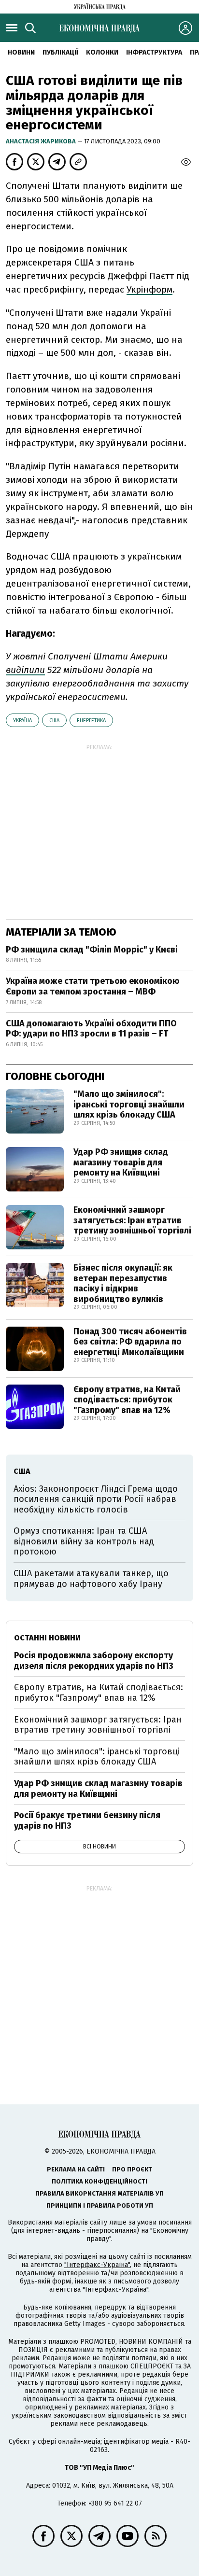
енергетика (91, 721)
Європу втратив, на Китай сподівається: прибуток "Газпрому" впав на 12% (127, 1400)
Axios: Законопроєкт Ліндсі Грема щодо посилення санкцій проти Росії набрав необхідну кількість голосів (96, 1499)
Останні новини (47, 1638)
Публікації (60, 52)
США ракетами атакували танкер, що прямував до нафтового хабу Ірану (91, 1579)
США (54, 721)
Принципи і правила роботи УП (100, 2205)
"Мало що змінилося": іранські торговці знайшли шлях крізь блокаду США (129, 1104)
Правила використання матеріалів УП (99, 2193)
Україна (22, 721)
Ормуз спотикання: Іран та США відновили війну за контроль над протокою (84, 1541)
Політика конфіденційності (99, 2181)
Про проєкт (132, 2169)
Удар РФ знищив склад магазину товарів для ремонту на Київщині (121, 1162)
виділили (25, 670)
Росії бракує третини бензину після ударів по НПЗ (87, 1820)
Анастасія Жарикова (42, 141)
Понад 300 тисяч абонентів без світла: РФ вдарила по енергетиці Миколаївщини (130, 1342)
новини (21, 52)
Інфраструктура (154, 52)
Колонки (102, 52)
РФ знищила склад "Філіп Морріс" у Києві (92, 950)
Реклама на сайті (76, 2169)
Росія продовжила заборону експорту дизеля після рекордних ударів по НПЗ (94, 1661)
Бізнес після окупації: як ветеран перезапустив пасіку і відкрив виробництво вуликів (123, 1283)
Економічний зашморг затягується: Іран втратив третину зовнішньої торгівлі (132, 1220)
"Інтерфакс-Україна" (97, 2265)
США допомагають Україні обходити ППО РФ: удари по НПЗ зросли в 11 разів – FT (91, 1029)
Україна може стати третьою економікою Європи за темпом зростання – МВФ (93, 986)
